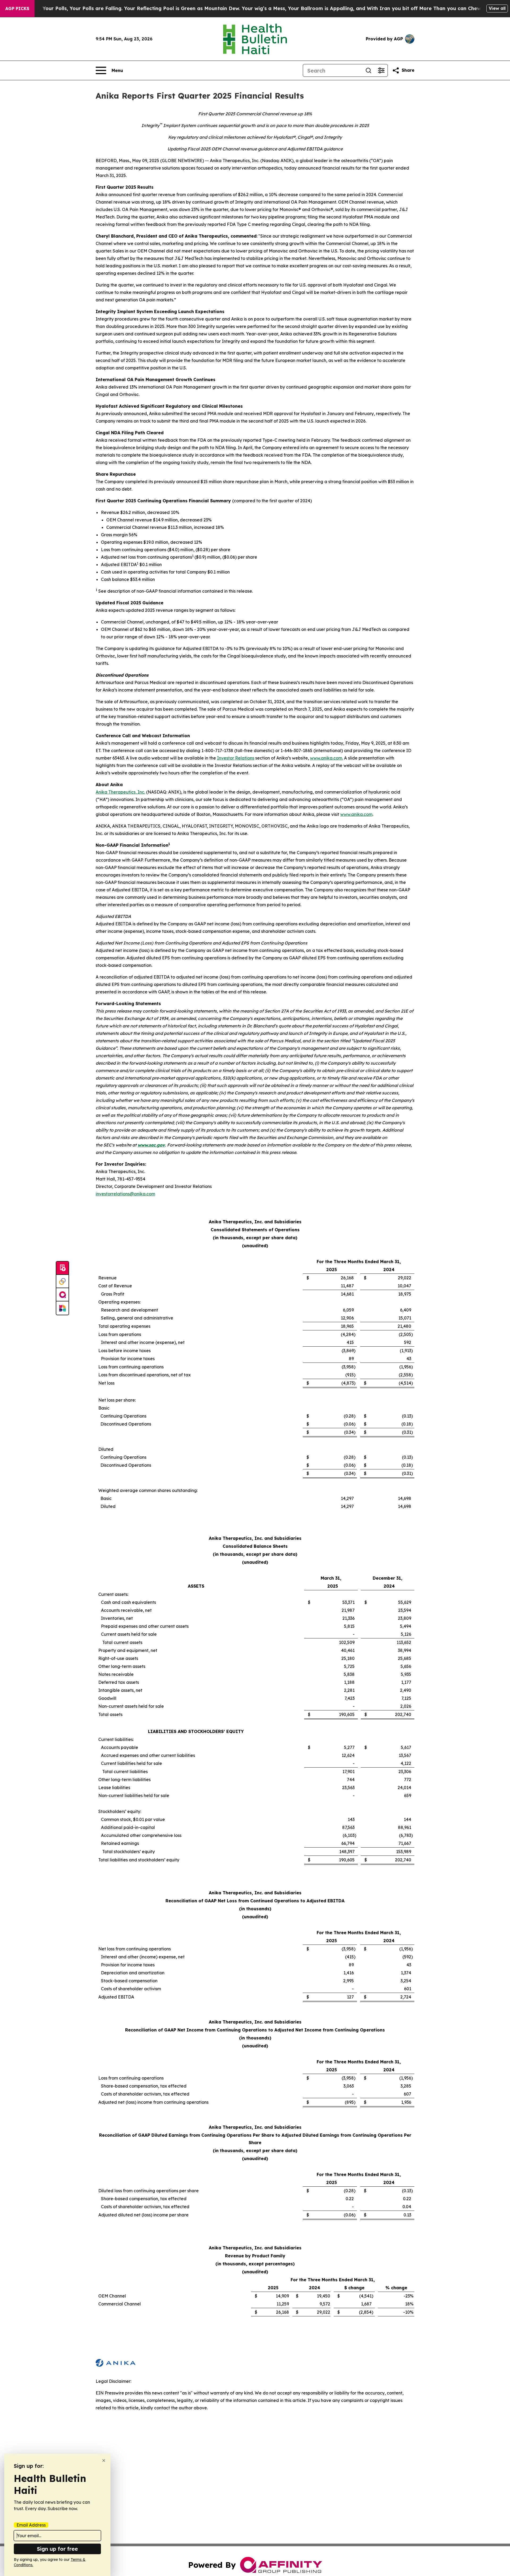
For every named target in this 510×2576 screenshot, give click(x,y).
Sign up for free (57, 2549)
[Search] (368, 70)
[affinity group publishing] (62, 1295)
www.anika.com (326, 758)
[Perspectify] (62, 1281)
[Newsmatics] (62, 1308)
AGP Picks (17, 9)
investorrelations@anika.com (125, 1194)
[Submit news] (62, 1268)
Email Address (31, 2525)
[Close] (104, 2461)
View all (497, 8)
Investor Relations (236, 758)
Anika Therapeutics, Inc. (120, 792)
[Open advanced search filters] (381, 70)
